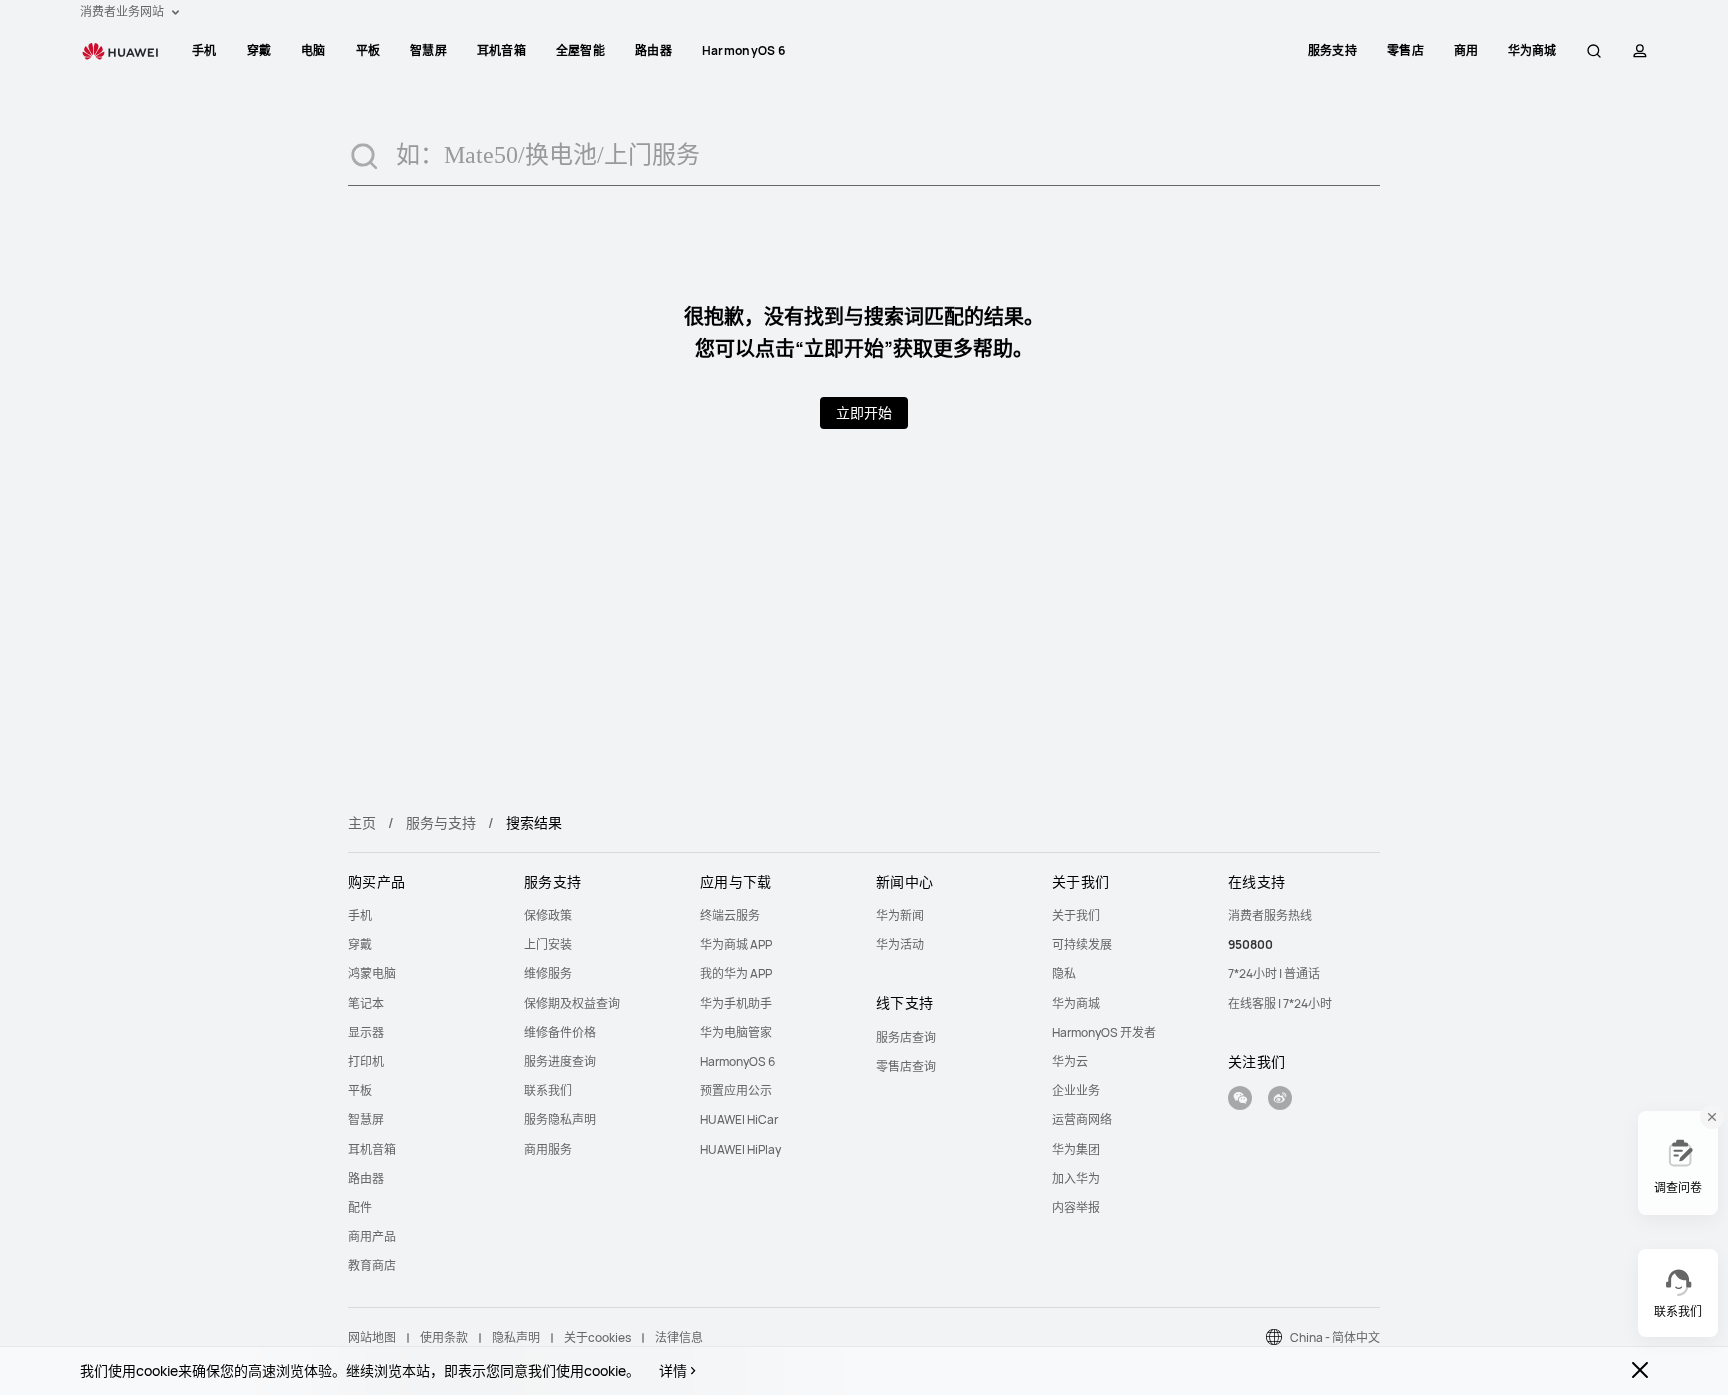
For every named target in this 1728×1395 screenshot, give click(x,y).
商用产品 (372, 1236)
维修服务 (548, 973)
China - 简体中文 (1335, 1337)
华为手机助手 (736, 1003)
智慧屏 (428, 50)
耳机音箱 (501, 50)
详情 (673, 1371)
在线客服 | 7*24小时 (1280, 1003)
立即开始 (864, 412)
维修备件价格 (560, 1032)
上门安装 (548, 944)
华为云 (1070, 1061)
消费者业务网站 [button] (123, 11)
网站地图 (372, 1337)
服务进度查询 (560, 1061)
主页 (362, 822)
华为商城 (1076, 1003)
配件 (360, 1207)
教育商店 (372, 1265)
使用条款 (444, 1337)
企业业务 (1076, 1090)
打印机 (366, 1061)
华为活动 (900, 944)
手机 (204, 50)
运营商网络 (1082, 1119)
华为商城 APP (736, 944)
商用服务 (548, 1149)
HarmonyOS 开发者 (1104, 1032)
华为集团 (1076, 1149)
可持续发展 (1082, 944)
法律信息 (679, 1337)
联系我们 (548, 1090)
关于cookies (597, 1337)
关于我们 (1076, 915)
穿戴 (259, 50)
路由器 (653, 50)
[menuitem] (204, 51)
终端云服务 (730, 915)
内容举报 (1076, 1207)
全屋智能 (580, 50)
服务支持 (1332, 50)
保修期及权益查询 (572, 1003)
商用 (1466, 50)
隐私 (1064, 973)
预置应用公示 (736, 1090)
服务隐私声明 (560, 1119)
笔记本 (366, 1003)
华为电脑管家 (736, 1032)
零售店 (1405, 50)
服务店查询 (906, 1037)
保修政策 (548, 915)
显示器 (366, 1032)
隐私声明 (516, 1337)
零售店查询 (906, 1066)
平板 (368, 50)
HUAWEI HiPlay (740, 1149)
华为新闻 (900, 915)
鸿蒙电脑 (372, 973)
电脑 (313, 50)
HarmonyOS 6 (743, 50)
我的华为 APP (736, 973)
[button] (1594, 51)
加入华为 (1076, 1178)
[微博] (1280, 1100)
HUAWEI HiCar (739, 1119)
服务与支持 (441, 822)
